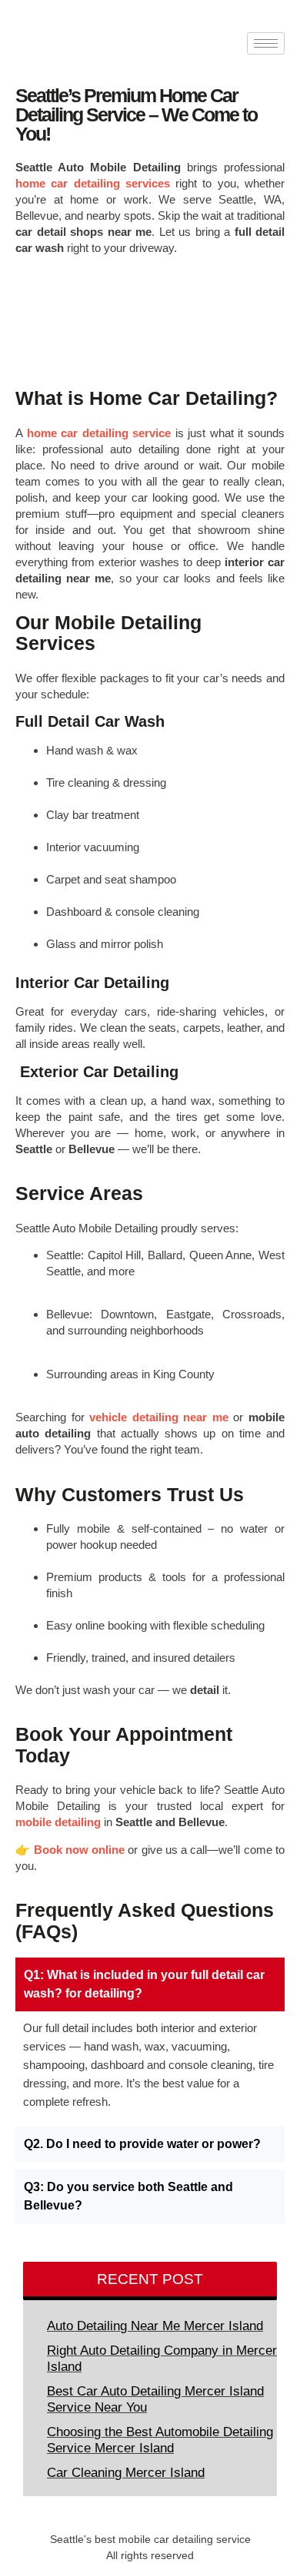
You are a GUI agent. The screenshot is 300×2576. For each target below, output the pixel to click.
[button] (150, 1984)
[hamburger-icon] (266, 43)
